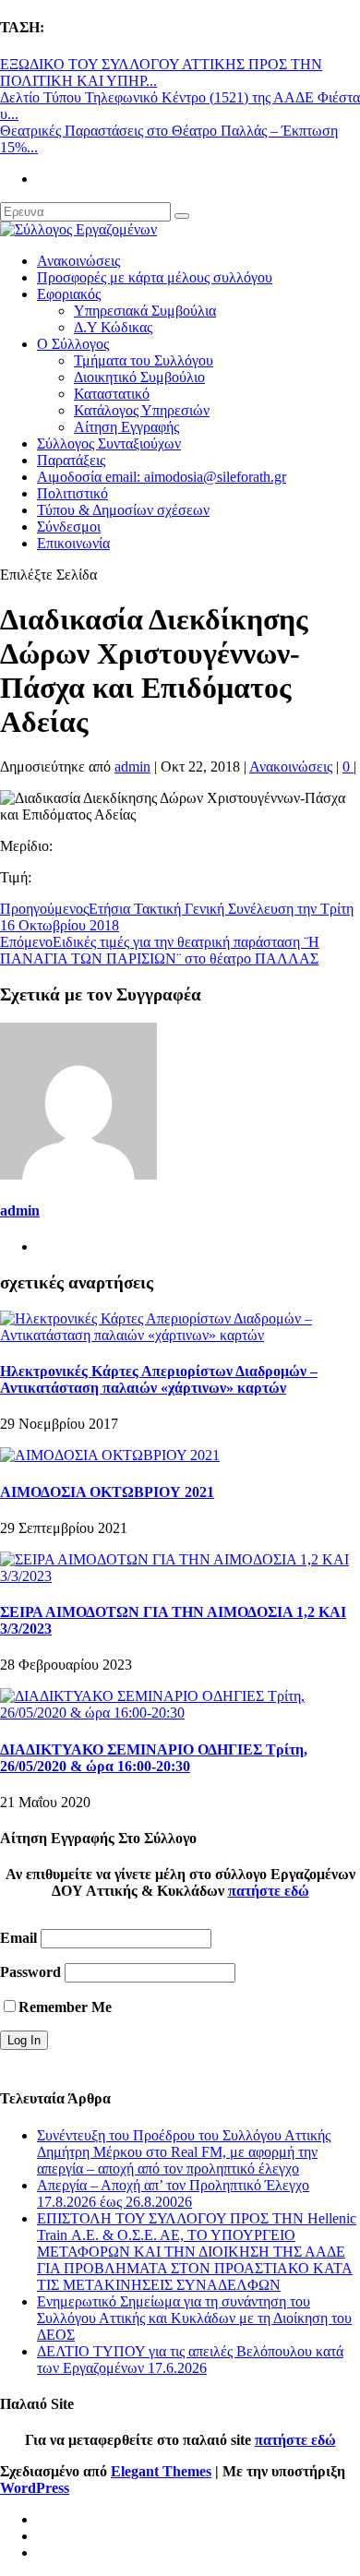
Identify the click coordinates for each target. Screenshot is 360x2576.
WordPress (35, 2488)
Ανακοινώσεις (78, 261)
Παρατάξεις (71, 460)
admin (132, 767)
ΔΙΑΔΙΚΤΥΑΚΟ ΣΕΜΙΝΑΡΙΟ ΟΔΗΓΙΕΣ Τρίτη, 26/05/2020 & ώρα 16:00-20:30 (154, 1758)
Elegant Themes (161, 2471)
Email (18, 1938)
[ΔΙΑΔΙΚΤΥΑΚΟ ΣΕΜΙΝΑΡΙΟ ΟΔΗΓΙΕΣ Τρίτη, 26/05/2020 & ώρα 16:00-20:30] (180, 1713)
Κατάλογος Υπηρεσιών (142, 410)
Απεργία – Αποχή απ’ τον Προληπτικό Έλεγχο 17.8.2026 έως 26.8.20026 (173, 2193)
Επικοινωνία (73, 543)
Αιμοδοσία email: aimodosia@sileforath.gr (162, 477)
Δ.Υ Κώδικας (113, 327)
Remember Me (65, 2007)
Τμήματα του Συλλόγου (144, 360)
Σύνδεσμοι (69, 527)
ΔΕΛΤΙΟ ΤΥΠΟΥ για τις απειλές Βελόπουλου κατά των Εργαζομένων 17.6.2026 (190, 2360)
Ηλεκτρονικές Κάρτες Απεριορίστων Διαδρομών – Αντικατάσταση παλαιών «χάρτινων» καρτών (159, 1379)
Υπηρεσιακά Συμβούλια (145, 311)
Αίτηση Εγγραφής (126, 427)
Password (30, 1972)
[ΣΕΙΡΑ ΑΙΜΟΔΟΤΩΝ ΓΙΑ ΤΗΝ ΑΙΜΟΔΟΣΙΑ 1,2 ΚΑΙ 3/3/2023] (180, 1576)
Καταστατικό (112, 394)
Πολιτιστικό (72, 493)
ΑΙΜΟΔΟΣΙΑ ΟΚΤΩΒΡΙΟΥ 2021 (107, 1492)
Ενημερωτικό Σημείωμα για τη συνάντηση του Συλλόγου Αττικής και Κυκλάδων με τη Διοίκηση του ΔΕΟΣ (194, 2318)
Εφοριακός (69, 294)
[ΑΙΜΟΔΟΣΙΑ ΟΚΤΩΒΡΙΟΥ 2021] (110, 1455)
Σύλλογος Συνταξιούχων (109, 443)
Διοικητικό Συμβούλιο (139, 377)
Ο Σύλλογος (73, 344)
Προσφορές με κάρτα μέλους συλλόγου (155, 277)
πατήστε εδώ (269, 1891)
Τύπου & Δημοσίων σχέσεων (123, 510)
